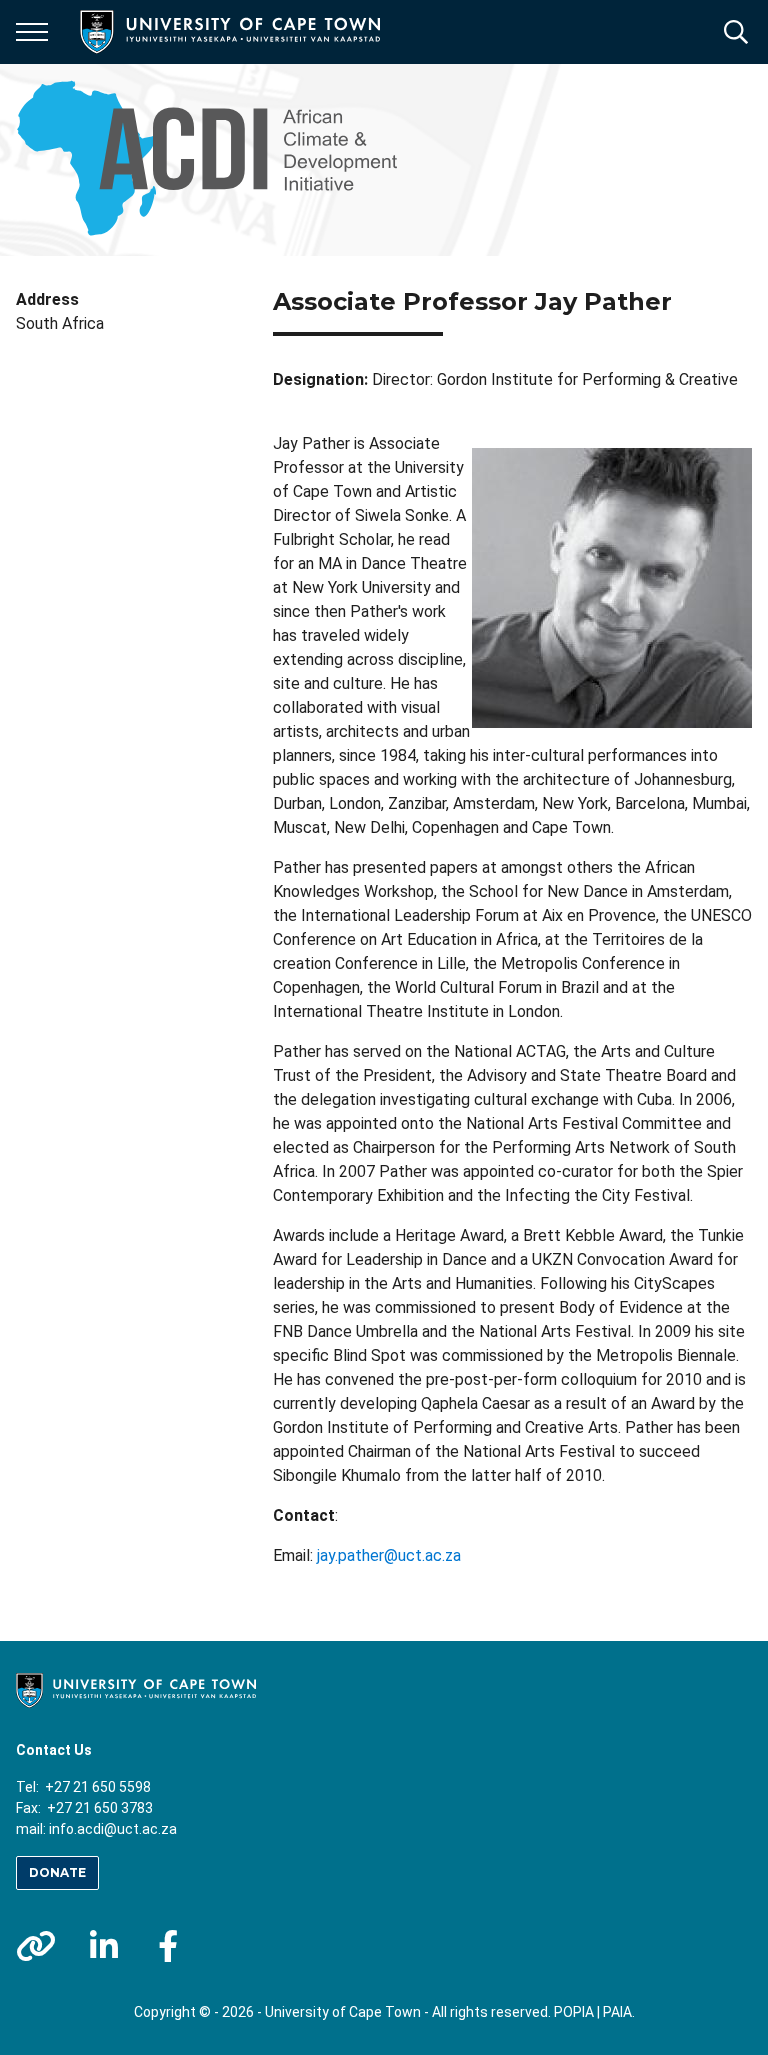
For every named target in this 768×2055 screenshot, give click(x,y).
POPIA (574, 2012)
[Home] (136, 1689)
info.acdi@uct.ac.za (113, 1829)
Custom (36, 1946)
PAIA (617, 2012)
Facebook (168, 1946)
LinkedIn (104, 1946)
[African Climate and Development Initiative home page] (218, 160)
